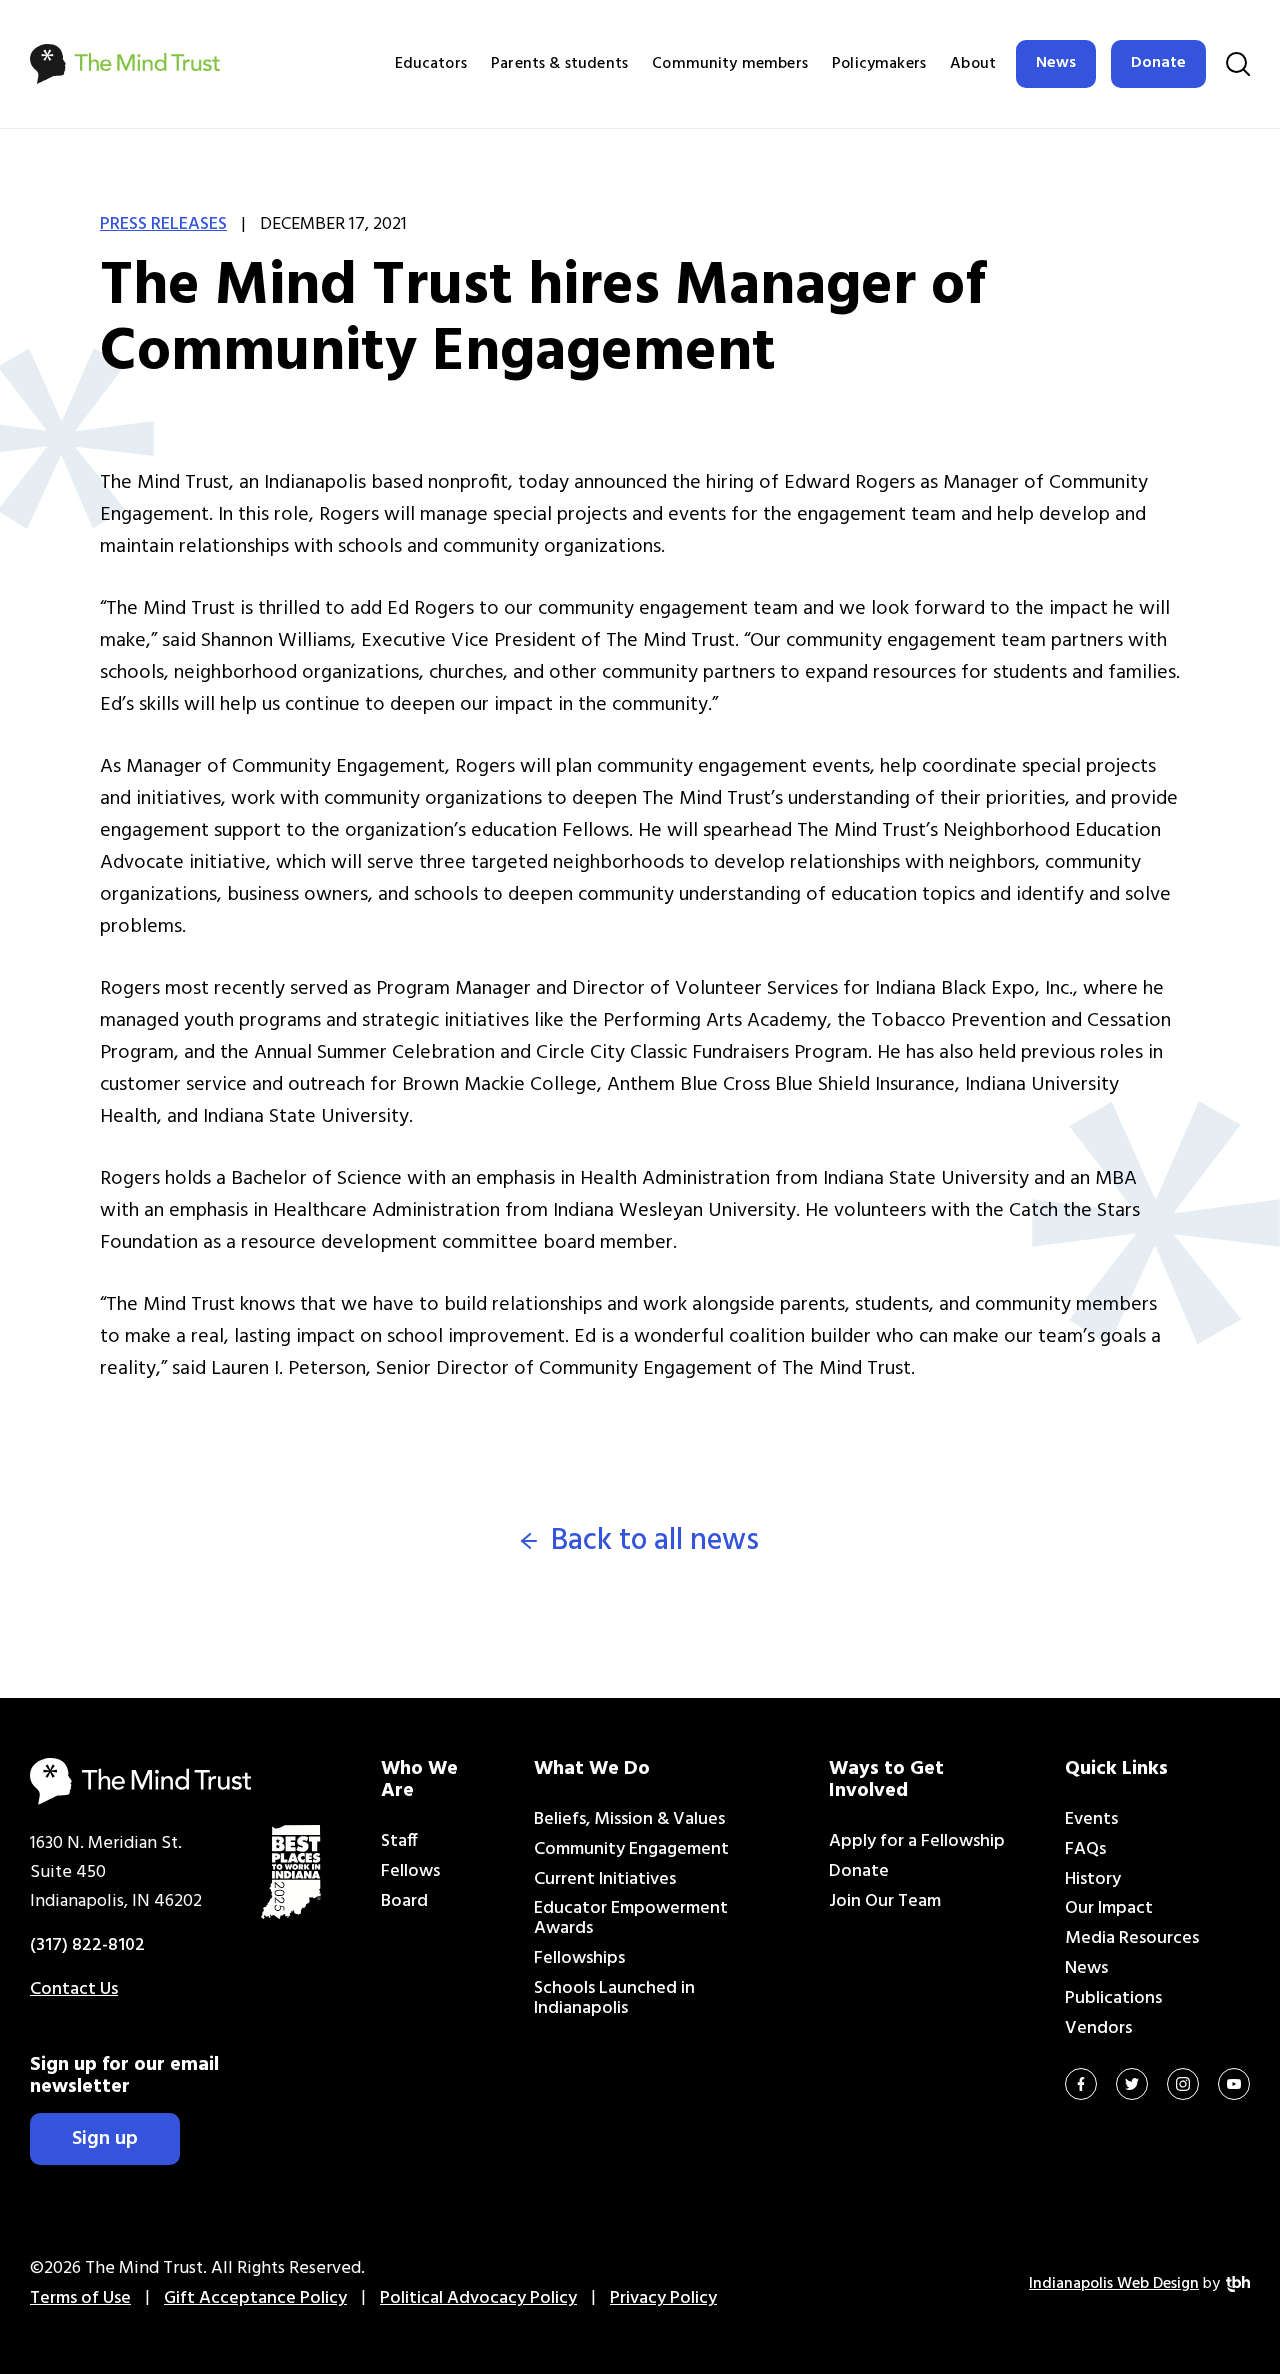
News (1056, 63)
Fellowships (579, 1958)
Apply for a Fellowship (917, 1841)
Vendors (1098, 2028)
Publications (1113, 1998)
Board (404, 1901)
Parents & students (559, 64)
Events (1091, 1819)
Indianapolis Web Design (1114, 2284)
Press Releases (163, 224)
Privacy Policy (663, 2298)
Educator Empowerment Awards (631, 1918)
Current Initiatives (605, 1879)
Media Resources (1132, 1938)
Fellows (410, 1871)
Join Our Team (885, 1901)
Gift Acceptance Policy (255, 2298)
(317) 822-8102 (87, 1945)
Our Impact (1109, 1908)
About (973, 64)
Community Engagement (631, 1849)
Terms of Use (80, 2298)
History (1093, 1879)
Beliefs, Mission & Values (629, 1819)
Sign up (105, 2139)
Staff (399, 1841)
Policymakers (879, 64)
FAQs (1085, 1849)
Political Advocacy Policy (478, 2298)
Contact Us (74, 1989)
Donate (1158, 63)
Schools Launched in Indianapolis (614, 1998)
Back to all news (655, 1541)
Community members (730, 64)
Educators (431, 64)
